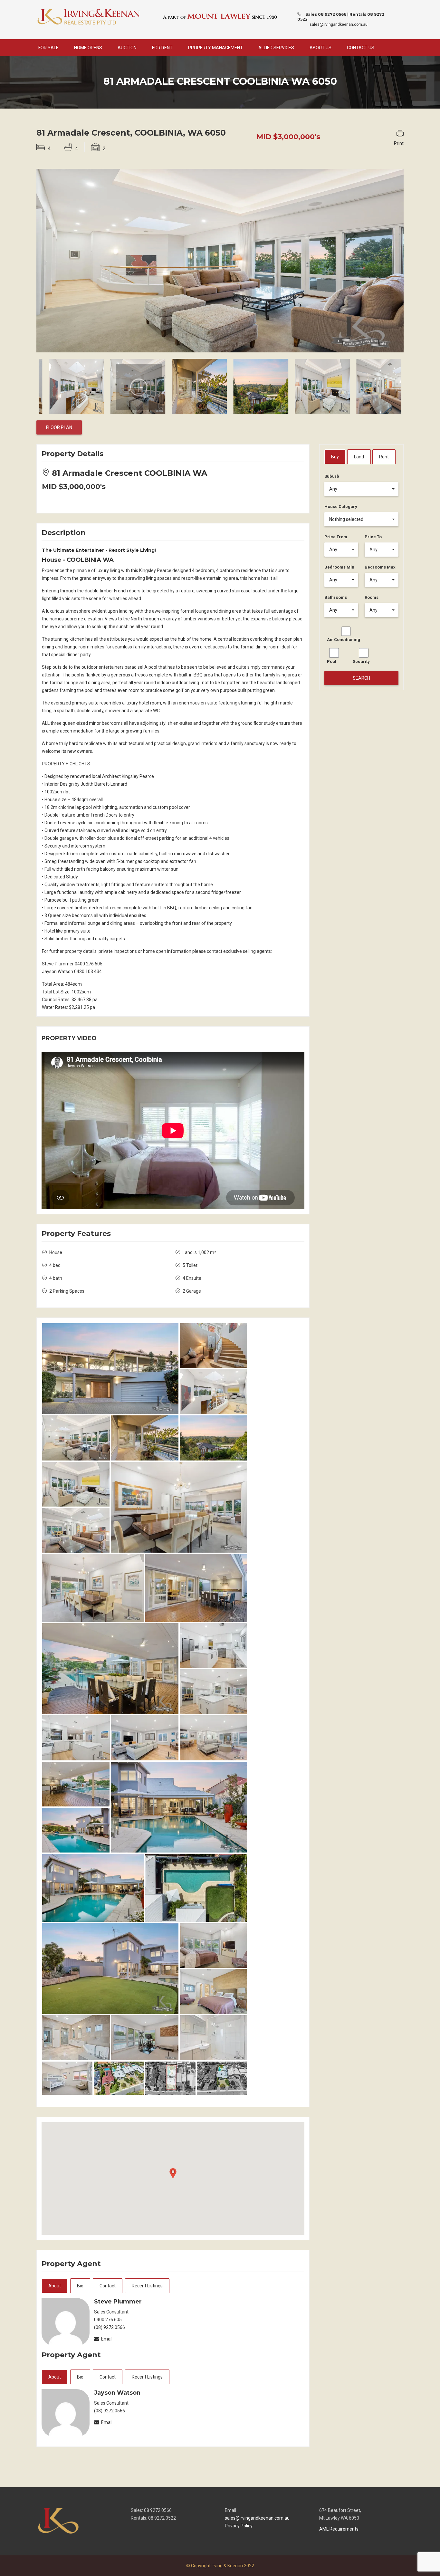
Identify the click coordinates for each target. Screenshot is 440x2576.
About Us (320, 48)
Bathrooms (336, 597)
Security (361, 661)
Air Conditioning (344, 640)
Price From (336, 537)
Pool (332, 661)
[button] (362, 489)
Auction (127, 48)
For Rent (162, 48)
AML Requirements (339, 2529)
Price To (373, 537)
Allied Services (276, 48)
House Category (341, 507)
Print (399, 143)
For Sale (48, 48)
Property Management (215, 48)
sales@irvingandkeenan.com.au (339, 24)
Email (107, 2339)
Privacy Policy (239, 2526)
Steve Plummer (118, 2302)
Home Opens (88, 48)
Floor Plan (59, 427)
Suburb (332, 476)
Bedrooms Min (339, 567)
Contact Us (361, 48)
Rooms (372, 597)
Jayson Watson (117, 2393)
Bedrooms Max (380, 567)
